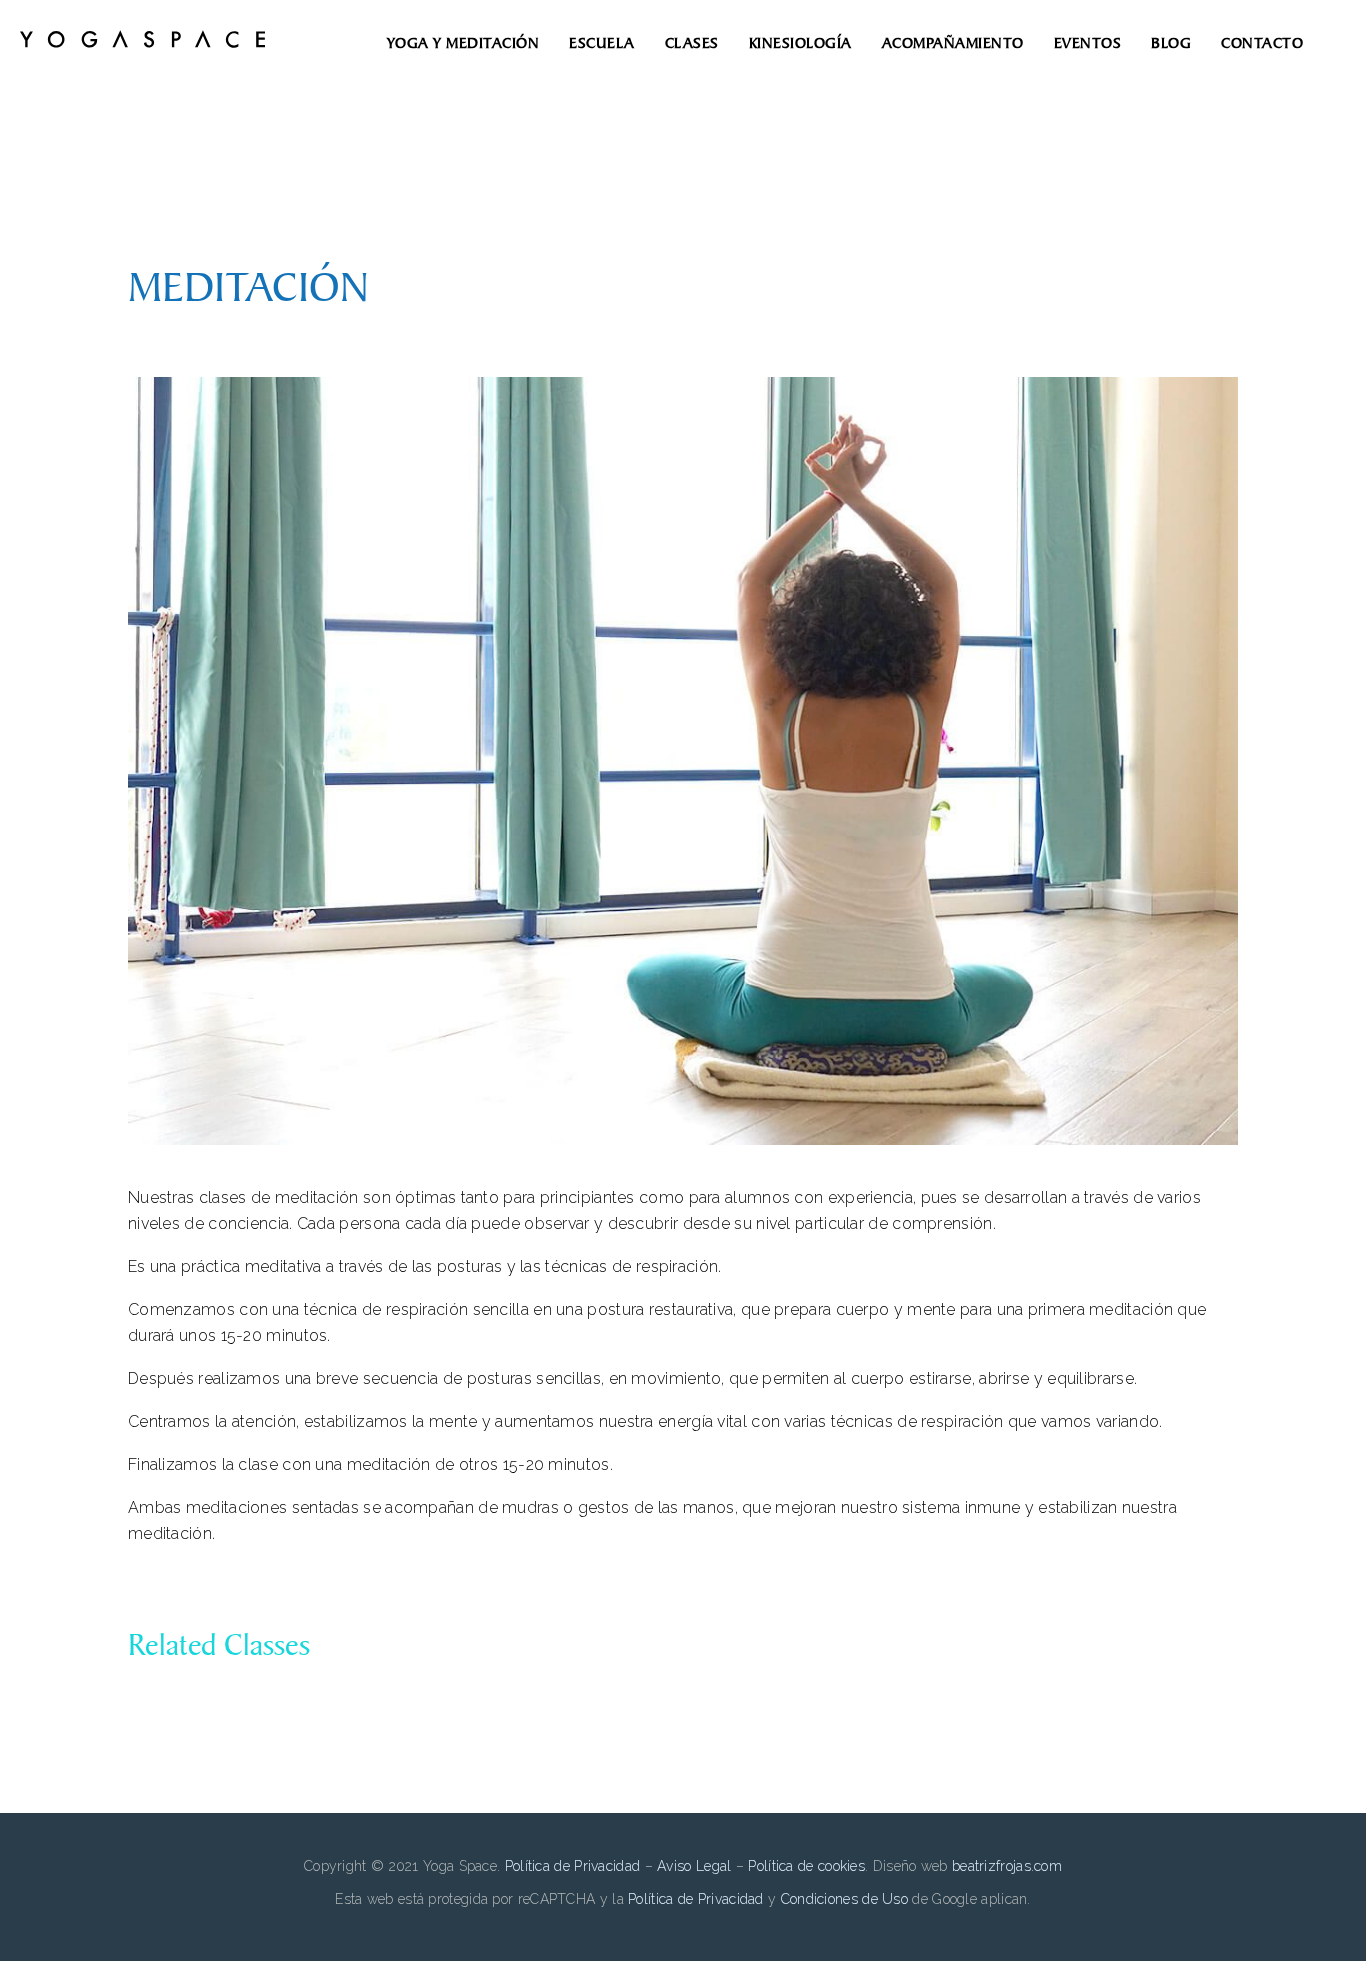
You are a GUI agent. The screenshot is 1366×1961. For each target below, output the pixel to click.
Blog (1171, 43)
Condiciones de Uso (844, 1899)
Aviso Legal (694, 1866)
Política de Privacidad (575, 1866)
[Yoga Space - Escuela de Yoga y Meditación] (142, 43)
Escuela (602, 43)
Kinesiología (800, 43)
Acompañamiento (953, 43)
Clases (692, 43)
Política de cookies (806, 1866)
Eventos (1088, 43)
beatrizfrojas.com (1007, 1866)
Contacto (1262, 43)
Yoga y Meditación (463, 43)
